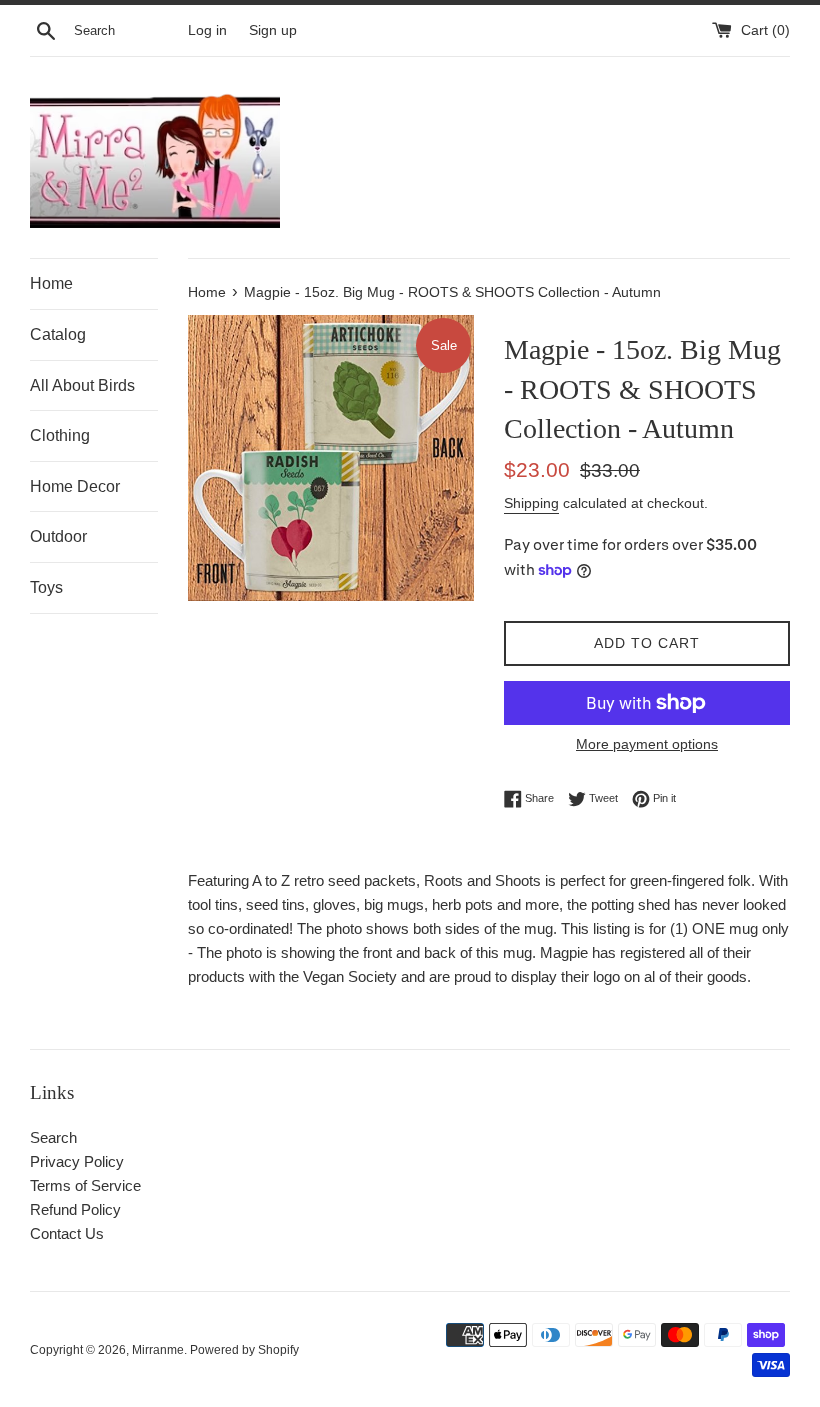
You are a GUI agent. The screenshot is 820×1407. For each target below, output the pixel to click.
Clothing (60, 435)
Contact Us (67, 1233)
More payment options (647, 744)
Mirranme (158, 1350)
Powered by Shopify (244, 1350)
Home (51, 283)
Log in (207, 30)
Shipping (531, 503)
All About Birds (82, 385)
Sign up (273, 30)
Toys (46, 587)
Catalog (58, 334)
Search (53, 1137)
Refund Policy (75, 1209)
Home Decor (75, 486)
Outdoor (58, 536)
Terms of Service (85, 1185)
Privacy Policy (77, 1161)
